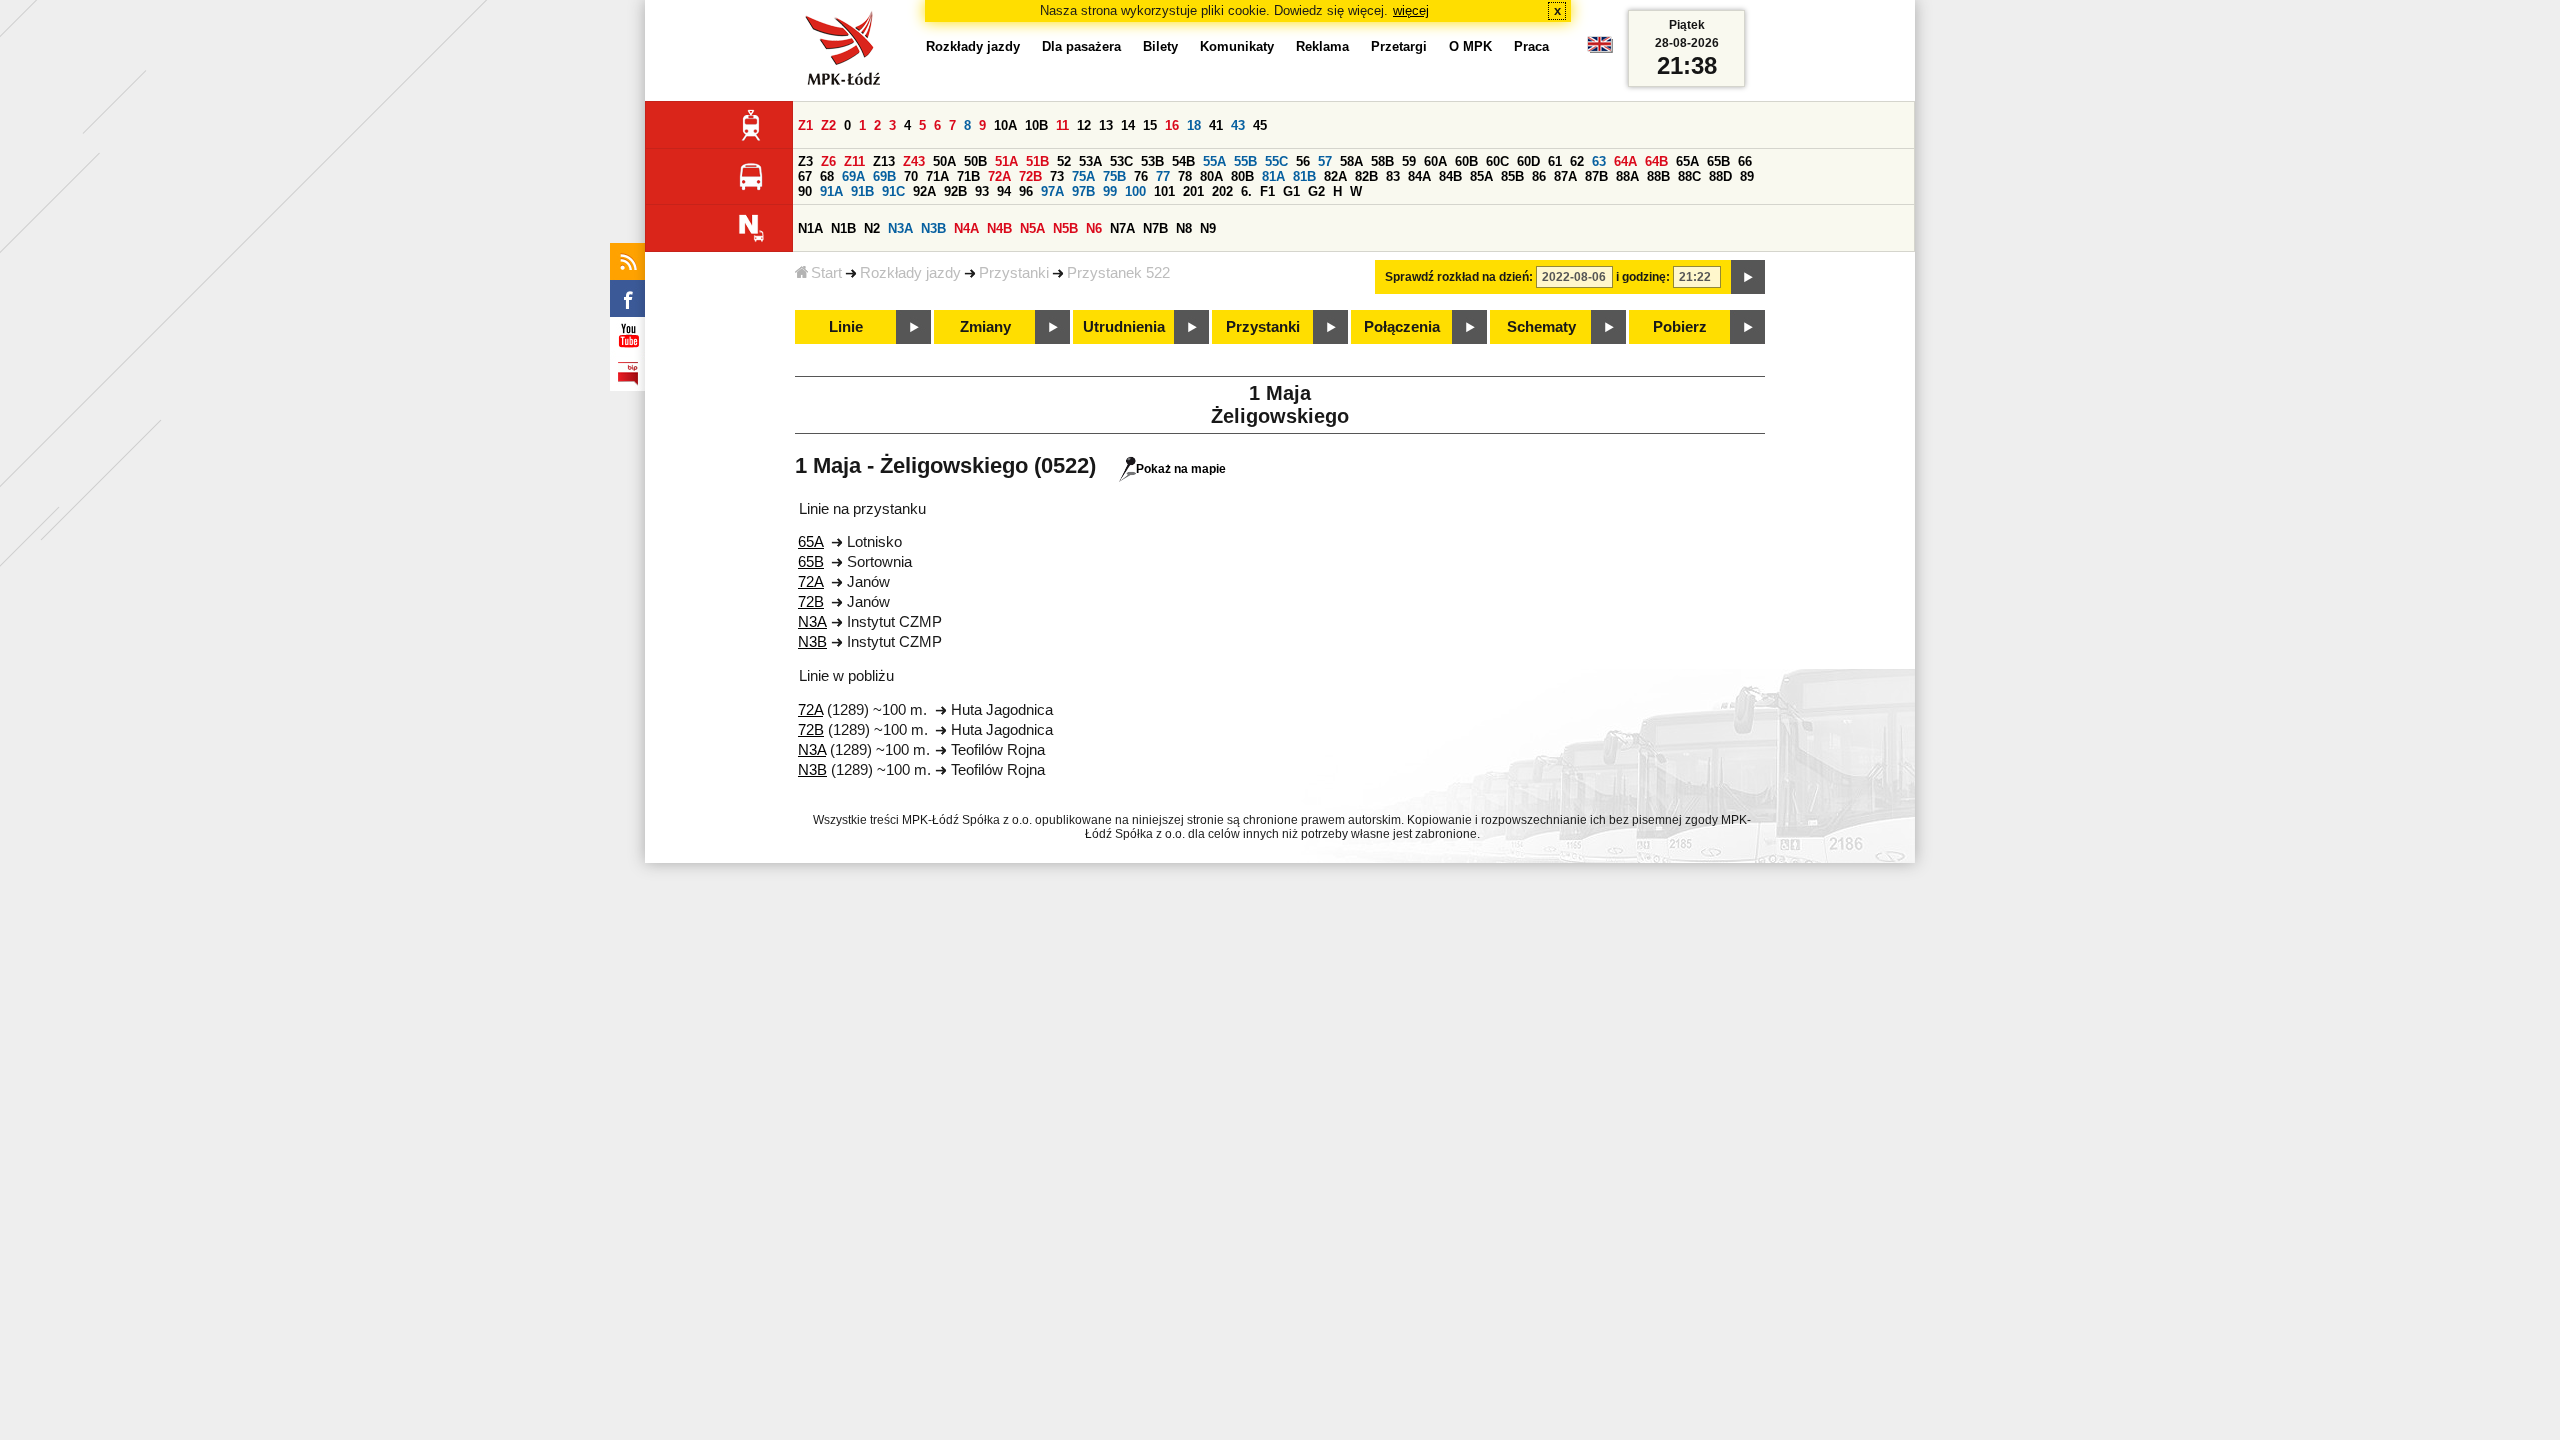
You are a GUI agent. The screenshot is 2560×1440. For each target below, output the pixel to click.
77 (1163, 176)
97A (1052, 191)
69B (884, 176)
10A (1005, 125)
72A (999, 176)
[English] (1600, 49)
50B (975, 161)
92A (924, 191)
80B (1242, 176)
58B (1382, 161)
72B (1030, 176)
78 (1185, 176)
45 (1260, 125)
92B (955, 191)
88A (1627, 176)
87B (1596, 176)
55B (1245, 161)
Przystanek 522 (1118, 273)
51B (1037, 161)
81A (1273, 176)
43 (1238, 125)
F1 (1267, 191)
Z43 (914, 161)
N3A (900, 228)
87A (1565, 176)
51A (1006, 161)
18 (1194, 125)
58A (1351, 161)
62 (1577, 161)
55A (1214, 161)
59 (1409, 161)
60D (1528, 161)
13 (1106, 125)
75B (1114, 176)
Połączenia (1402, 327)
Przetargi (1399, 46)
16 (1172, 125)
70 (911, 176)
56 (1303, 161)
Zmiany (985, 327)
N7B (1155, 228)
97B (1083, 191)
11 (1062, 125)
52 (1064, 161)
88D (1720, 176)
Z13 (884, 161)
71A (937, 176)
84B (1450, 176)
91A (831, 191)
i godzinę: (1643, 277)
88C (1689, 176)
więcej (1411, 10)
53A (1090, 161)
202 (1222, 191)
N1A (810, 228)
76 (1141, 176)
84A (1419, 176)
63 (1599, 161)
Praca (1531, 46)
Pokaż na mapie (1181, 469)
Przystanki (1014, 273)
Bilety (1160, 46)
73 (1057, 176)
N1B (843, 228)
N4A (966, 228)
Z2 (828, 125)
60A (1435, 161)
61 (1555, 161)
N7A (1122, 228)
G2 (1316, 191)
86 (1539, 176)
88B (1658, 176)
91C (893, 191)
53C (1121, 161)
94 (1004, 191)
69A (853, 176)
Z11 (854, 161)
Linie (846, 327)
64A (1625, 161)
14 (1128, 125)
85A (1481, 176)
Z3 (805, 161)
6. (1246, 191)
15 (1150, 125)
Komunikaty (1237, 46)
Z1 (805, 125)
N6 (1094, 228)
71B (968, 176)
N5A (1032, 228)
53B (1152, 161)
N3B (933, 228)
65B (1718, 161)
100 (1135, 191)
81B (1304, 176)
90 (805, 191)
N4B (999, 228)
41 (1216, 125)
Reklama (1322, 46)
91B (862, 191)
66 (1745, 161)
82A (1335, 176)
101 (1164, 191)
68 (827, 176)
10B (1036, 125)
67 (805, 176)
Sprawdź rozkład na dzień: (1459, 277)
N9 (1208, 228)
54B (1183, 161)
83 (1393, 176)
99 (1110, 191)
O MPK (1470, 46)
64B (1656, 161)
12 (1084, 125)
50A (944, 161)
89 (1747, 176)
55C (1276, 161)
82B (1366, 176)
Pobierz (1680, 327)
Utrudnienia (1124, 327)
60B (1466, 161)
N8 (1184, 228)
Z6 (828, 161)
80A (1211, 176)
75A (1083, 176)
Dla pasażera (1081, 46)
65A (1687, 161)
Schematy (1541, 327)
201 (1193, 191)
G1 (1291, 191)
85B (1512, 176)
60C (1497, 161)
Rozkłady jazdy (910, 273)
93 (982, 191)
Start (826, 273)
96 (1026, 191)
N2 (872, 228)
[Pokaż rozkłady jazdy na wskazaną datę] (1748, 277)
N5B (1065, 228)
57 (1325, 161)
